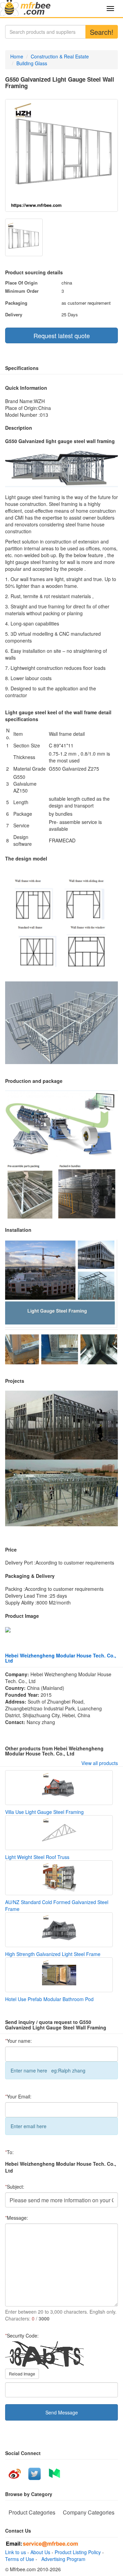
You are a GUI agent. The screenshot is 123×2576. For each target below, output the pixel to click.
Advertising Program (62, 2559)
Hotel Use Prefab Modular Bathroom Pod (49, 1999)
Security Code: (22, 2336)
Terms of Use (20, 2559)
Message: (17, 2218)
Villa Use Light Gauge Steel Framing (44, 1812)
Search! (102, 32)
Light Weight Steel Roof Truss (37, 1857)
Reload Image (22, 2374)
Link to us (16, 2552)
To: (9, 2152)
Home (17, 56)
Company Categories (89, 2512)
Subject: (15, 2187)
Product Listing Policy (78, 2552)
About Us (40, 2552)
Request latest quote (62, 335)
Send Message (62, 2412)
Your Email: (18, 2096)
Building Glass (32, 63)
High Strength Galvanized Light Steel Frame (53, 1954)
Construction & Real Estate (60, 56)
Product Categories (32, 2512)
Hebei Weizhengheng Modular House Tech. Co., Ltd (61, 1658)
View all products (100, 1763)
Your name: (18, 2041)
